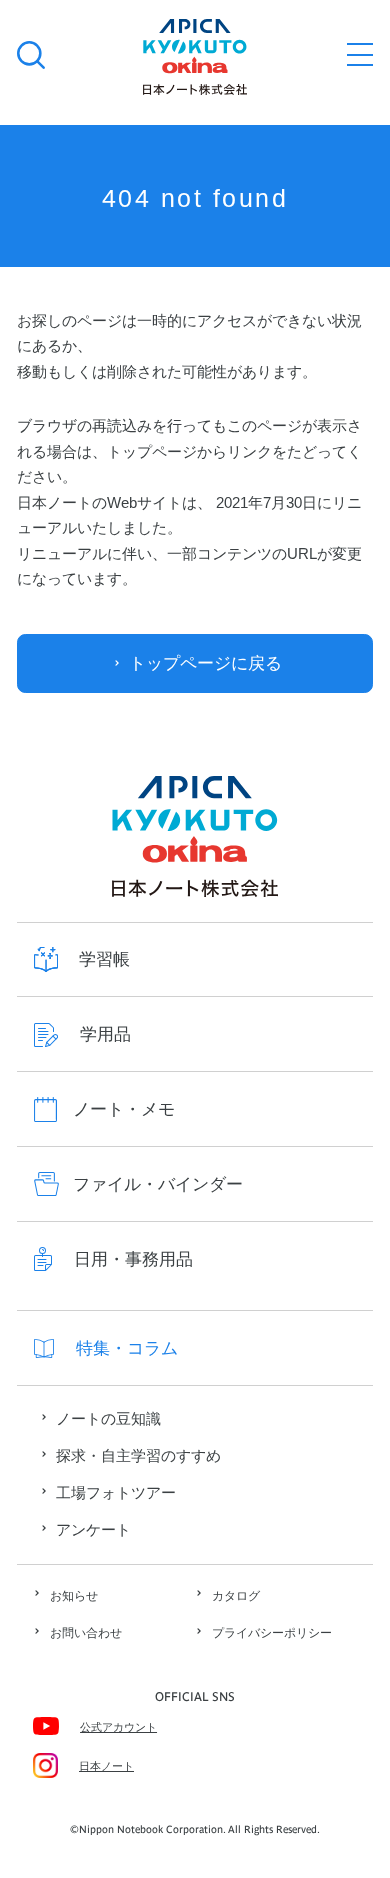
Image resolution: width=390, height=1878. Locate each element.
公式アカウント (118, 1727)
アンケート (93, 1530)
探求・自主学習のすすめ (138, 1456)
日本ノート (106, 1766)
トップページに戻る (205, 663)
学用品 (105, 1034)
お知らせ (74, 1596)
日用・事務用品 (133, 1259)
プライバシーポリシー (272, 1633)
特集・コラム (127, 1348)
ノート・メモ (124, 1109)
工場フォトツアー (116, 1493)
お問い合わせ (86, 1633)
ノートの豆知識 (108, 1419)
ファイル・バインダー (158, 1184)
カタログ (236, 1596)
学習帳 (104, 959)
